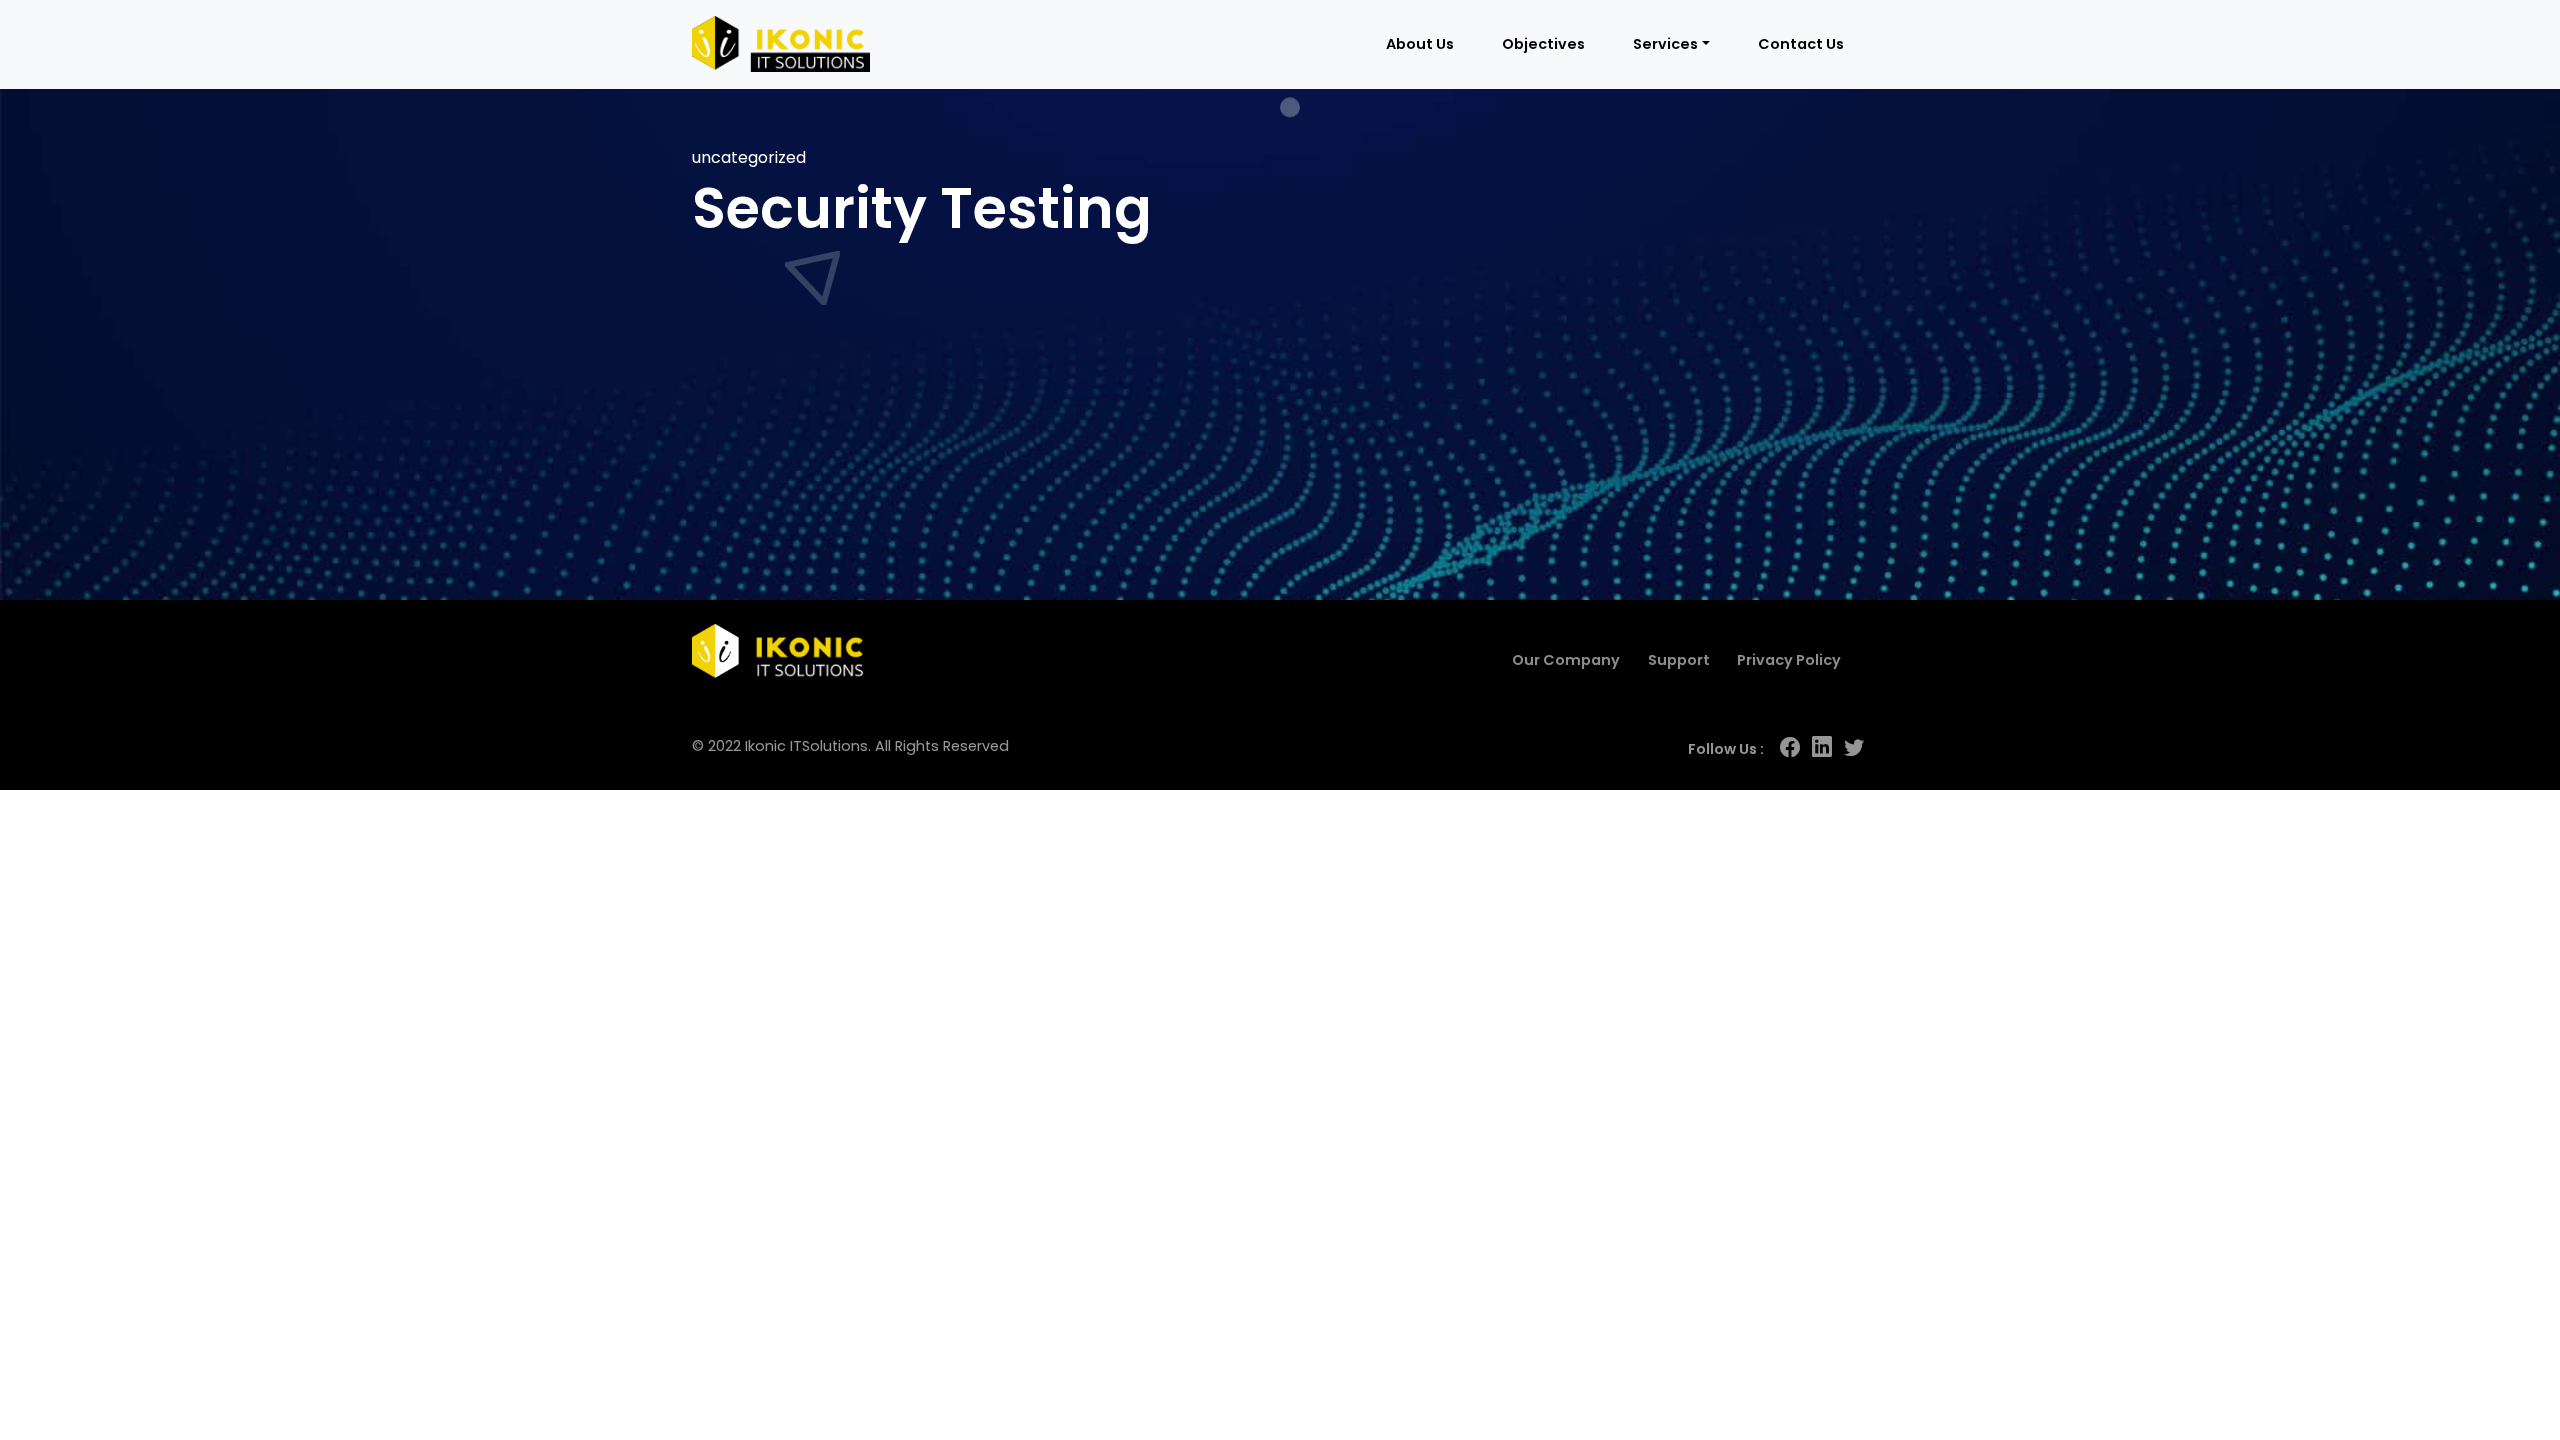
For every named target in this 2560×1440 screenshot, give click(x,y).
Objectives (1543, 44)
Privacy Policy (1789, 660)
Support (1679, 660)
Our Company (1566, 660)
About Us (1420, 44)
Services (1665, 44)
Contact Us (1801, 44)
